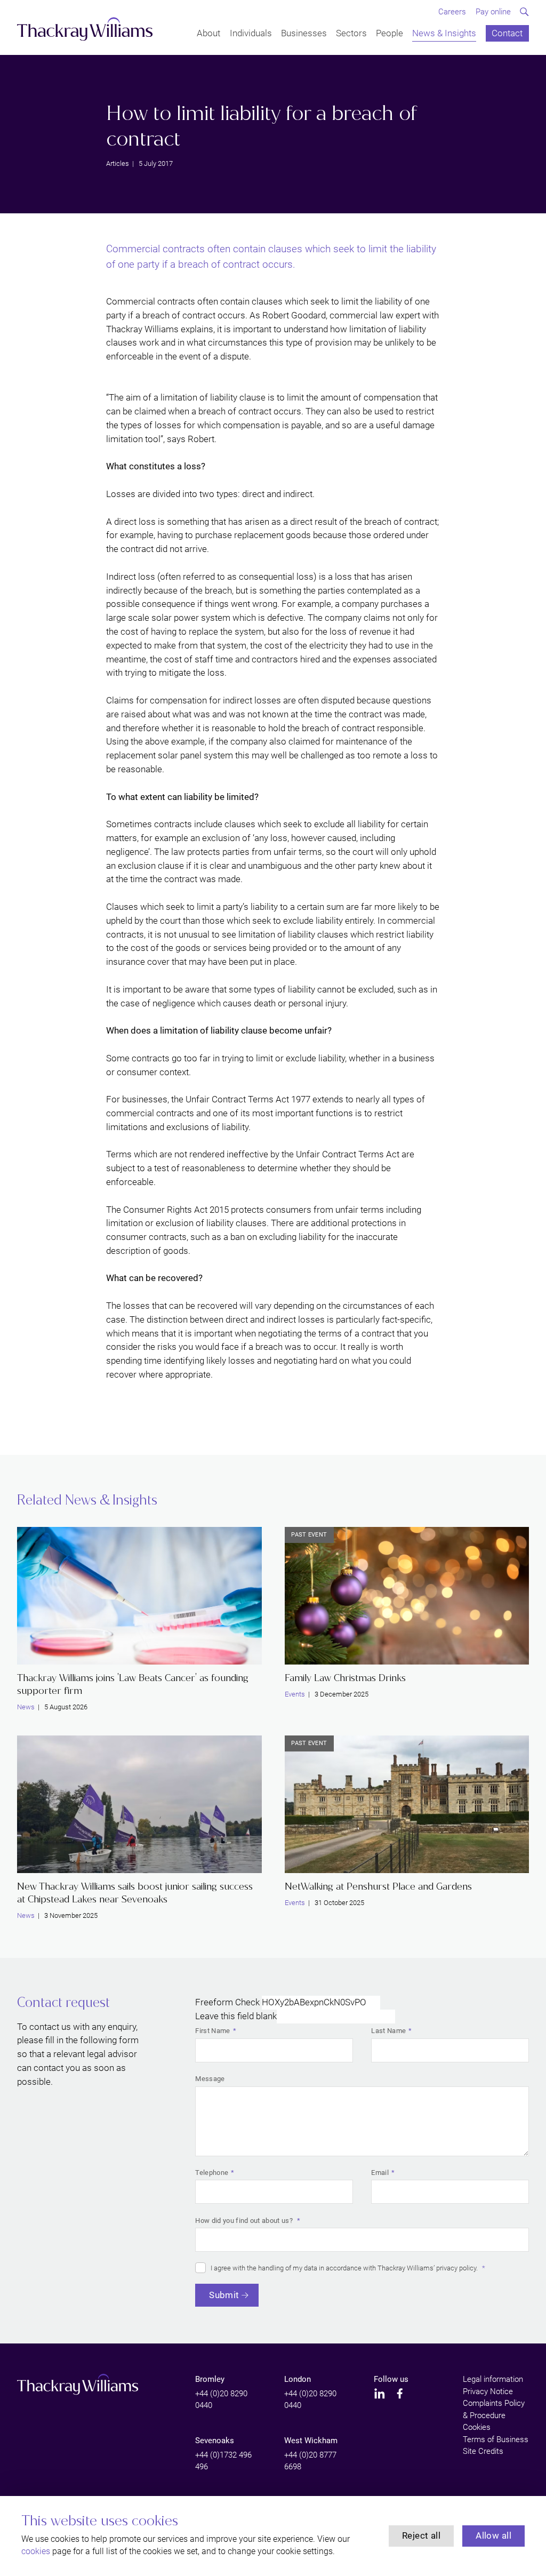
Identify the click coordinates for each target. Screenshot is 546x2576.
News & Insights (444, 34)
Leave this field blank (236, 2016)
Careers (452, 12)
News (26, 1707)
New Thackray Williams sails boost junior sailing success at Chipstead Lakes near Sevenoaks (135, 1893)
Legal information (493, 2379)
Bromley (210, 2379)
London (298, 2379)
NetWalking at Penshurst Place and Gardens (378, 1886)
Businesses (304, 34)
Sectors (351, 34)
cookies (36, 2551)
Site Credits (483, 2451)
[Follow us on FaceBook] (400, 2394)
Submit (224, 2295)
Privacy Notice (488, 2391)
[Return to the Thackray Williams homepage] (85, 29)
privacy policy (456, 2268)
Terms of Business (496, 2439)
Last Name (388, 2031)
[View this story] (139, 1596)
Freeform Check (227, 2002)
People (390, 34)
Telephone (212, 2173)
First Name (212, 2031)
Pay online (493, 12)
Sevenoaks (215, 2441)
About (208, 34)
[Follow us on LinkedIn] (380, 2394)
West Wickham (311, 2441)
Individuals (251, 34)
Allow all (493, 2535)
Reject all (421, 2535)
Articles (118, 163)
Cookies (477, 2427)
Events (295, 1694)
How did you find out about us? (245, 2221)
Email (380, 2173)
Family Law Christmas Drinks (345, 1678)
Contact (507, 34)
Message (210, 2079)
